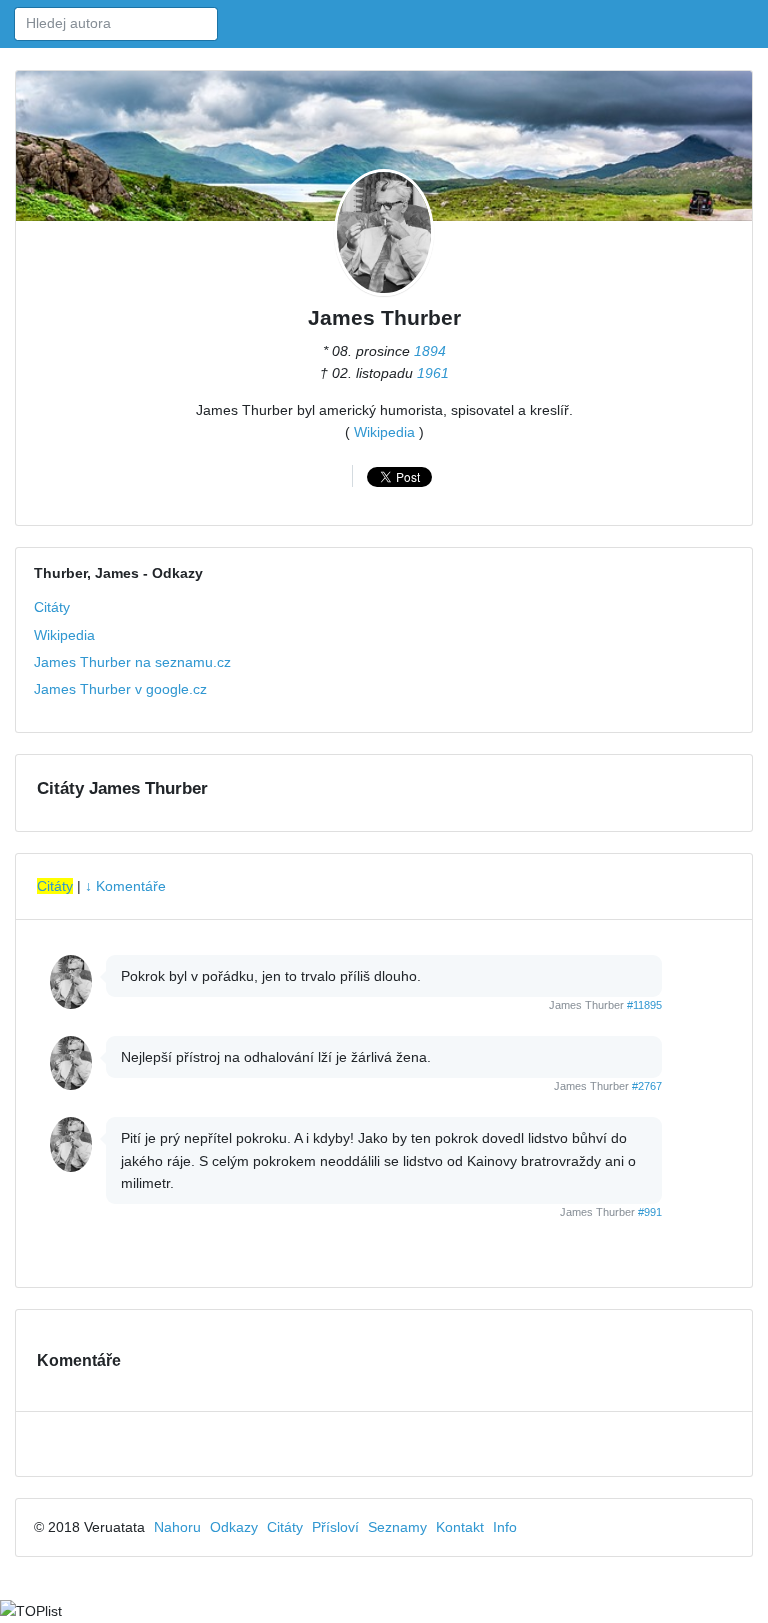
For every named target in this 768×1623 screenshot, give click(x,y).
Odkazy (234, 1527)
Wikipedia (384, 432)
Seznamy (397, 1527)
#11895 (644, 1005)
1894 (430, 351)
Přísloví (335, 1527)
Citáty (52, 607)
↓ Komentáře (125, 886)
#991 (650, 1212)
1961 (433, 373)
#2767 (647, 1086)
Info (505, 1527)
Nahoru (177, 1527)
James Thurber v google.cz (120, 689)
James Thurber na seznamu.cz (132, 662)
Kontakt (460, 1527)
